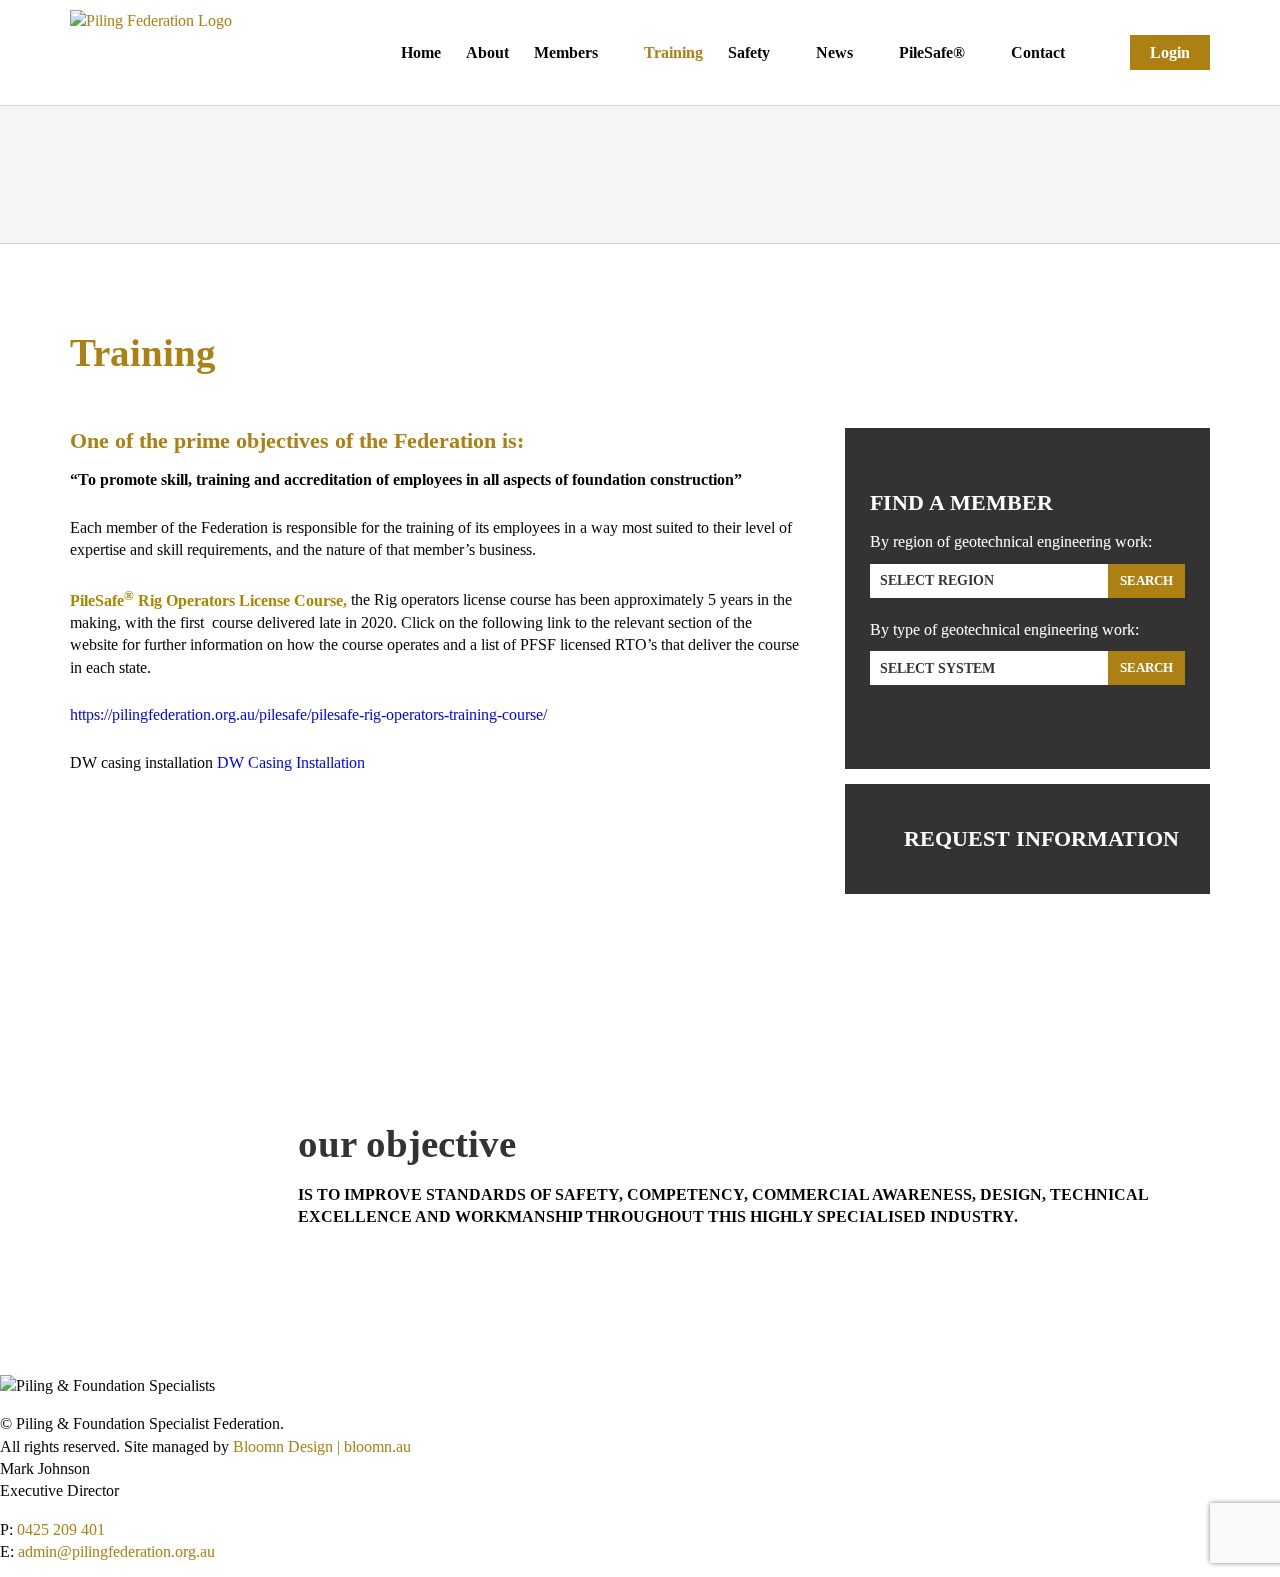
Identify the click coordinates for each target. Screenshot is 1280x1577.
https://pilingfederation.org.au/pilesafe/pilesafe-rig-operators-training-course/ (308, 714)
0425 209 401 (61, 1529)
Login (1170, 52)
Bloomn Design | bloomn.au (322, 1446)
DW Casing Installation (291, 762)
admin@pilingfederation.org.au (116, 1551)
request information (1041, 838)
